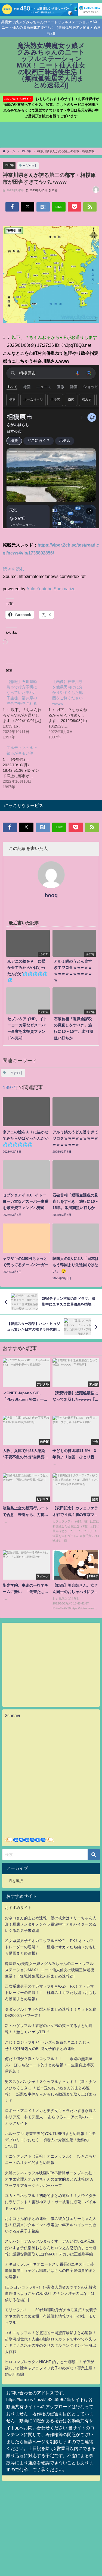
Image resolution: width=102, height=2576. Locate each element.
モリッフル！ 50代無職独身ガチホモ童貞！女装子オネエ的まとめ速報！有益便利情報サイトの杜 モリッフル (51, 2316)
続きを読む (14, 569)
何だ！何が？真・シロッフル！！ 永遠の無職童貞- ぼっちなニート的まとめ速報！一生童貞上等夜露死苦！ (49, 2065)
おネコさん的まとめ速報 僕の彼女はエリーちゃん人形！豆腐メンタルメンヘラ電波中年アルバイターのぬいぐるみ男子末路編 (51, 1924)
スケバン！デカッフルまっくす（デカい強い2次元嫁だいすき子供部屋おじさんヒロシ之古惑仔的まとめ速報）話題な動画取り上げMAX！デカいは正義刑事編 (51, 2248)
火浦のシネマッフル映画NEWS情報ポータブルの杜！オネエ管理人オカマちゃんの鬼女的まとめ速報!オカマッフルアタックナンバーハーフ (50, 2179)
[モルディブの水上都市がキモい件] (26, 767)
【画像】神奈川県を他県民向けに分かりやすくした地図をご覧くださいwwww (67, 693)
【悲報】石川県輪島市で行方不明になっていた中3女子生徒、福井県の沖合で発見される (22, 693)
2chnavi (13, 1715)
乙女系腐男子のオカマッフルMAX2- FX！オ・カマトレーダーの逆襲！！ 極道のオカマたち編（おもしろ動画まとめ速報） (51, 1947)
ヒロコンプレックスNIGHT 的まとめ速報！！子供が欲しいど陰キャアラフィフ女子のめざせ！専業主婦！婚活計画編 (51, 2368)
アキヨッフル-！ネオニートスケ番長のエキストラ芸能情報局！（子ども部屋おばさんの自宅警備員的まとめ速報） (51, 2270)
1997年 (9, 165)
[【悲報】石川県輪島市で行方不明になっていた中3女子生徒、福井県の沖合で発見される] (26, 709)
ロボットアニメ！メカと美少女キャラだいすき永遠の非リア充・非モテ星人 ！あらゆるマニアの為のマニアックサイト (51, 2117)
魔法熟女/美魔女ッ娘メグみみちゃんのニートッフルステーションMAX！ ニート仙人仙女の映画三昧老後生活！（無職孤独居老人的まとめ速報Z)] (50, 1970)
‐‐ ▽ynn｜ (30, 165)
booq (51, 895)
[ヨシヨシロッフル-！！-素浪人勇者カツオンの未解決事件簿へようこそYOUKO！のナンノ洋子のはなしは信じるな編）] (51, 2293)
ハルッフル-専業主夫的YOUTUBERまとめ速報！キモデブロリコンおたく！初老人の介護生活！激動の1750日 (50, 2140)
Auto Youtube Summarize (51, 589)
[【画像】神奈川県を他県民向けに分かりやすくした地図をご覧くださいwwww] (71, 709)
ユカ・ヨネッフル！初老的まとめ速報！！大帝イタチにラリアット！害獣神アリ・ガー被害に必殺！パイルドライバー (51, 2202)
